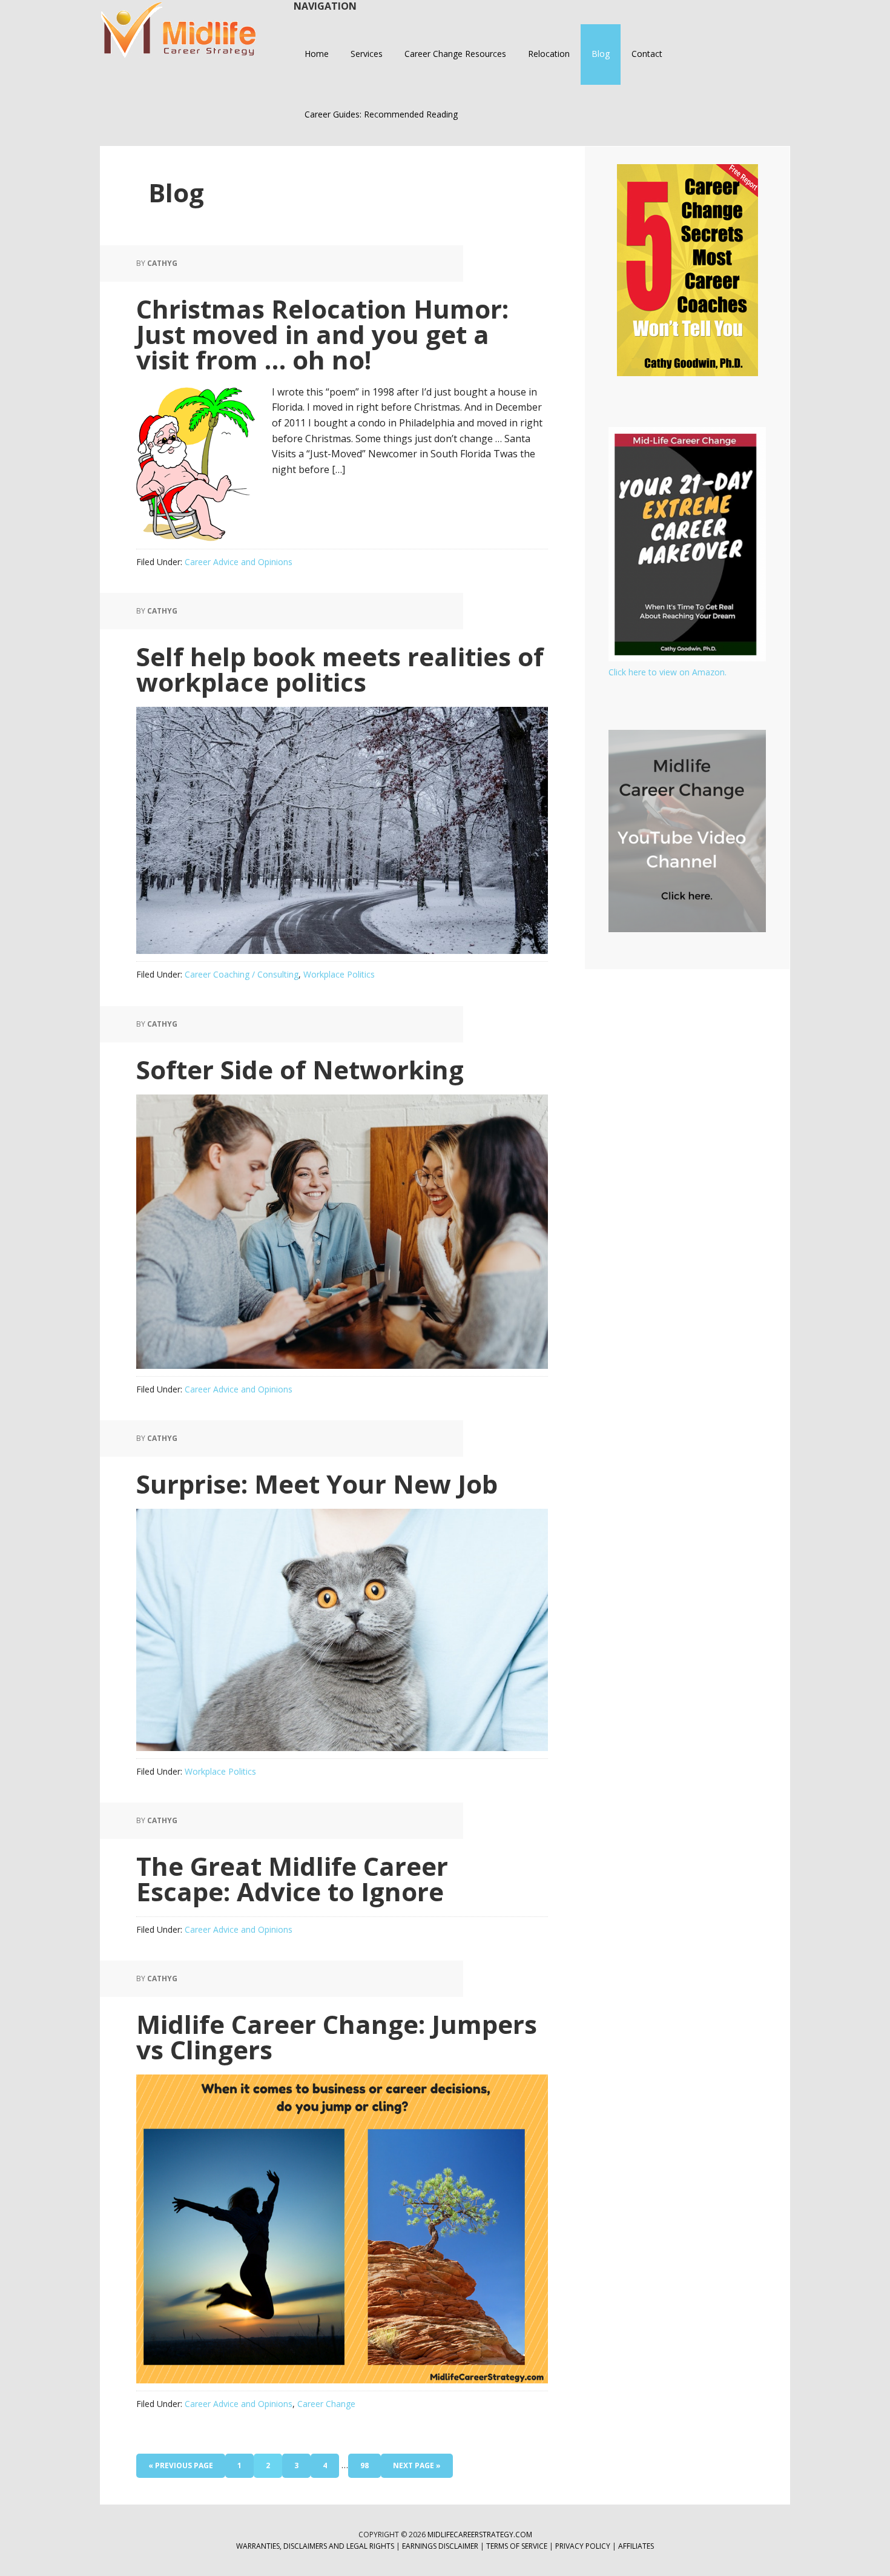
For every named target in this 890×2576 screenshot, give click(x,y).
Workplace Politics (339, 974)
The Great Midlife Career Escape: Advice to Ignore (292, 1879)
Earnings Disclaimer (440, 2546)
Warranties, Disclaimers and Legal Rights (315, 2546)
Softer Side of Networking (300, 1069)
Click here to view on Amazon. (667, 672)
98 (369, 2469)
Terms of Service (517, 2546)
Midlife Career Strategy (179, 30)
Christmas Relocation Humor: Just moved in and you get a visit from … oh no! (322, 334)
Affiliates (636, 2546)
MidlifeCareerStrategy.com (480, 2535)
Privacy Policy (584, 2546)
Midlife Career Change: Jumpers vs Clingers (337, 2037)
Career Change (326, 2404)
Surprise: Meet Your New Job (317, 1484)
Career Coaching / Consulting (242, 974)
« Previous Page (181, 2469)
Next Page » (417, 2469)
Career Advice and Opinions (239, 562)
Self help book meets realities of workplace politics (340, 669)
